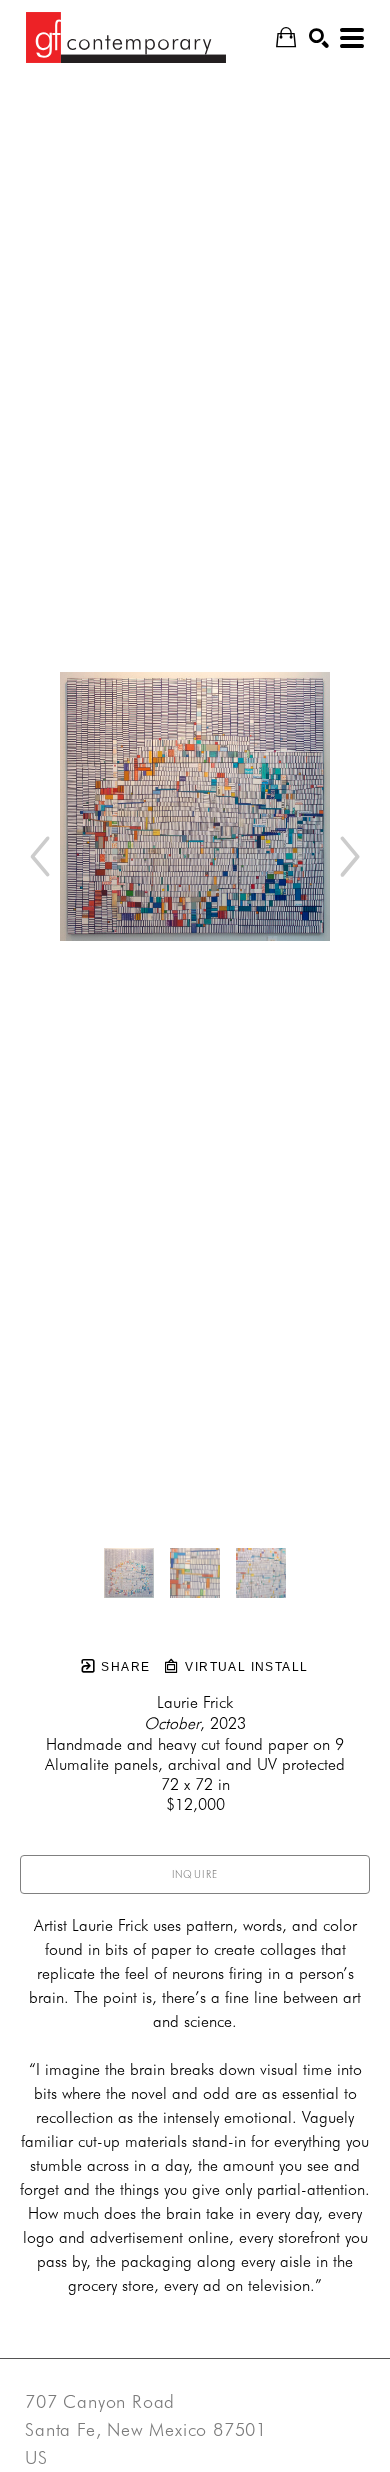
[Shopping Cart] (286, 37)
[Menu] (352, 38)
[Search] (319, 38)
